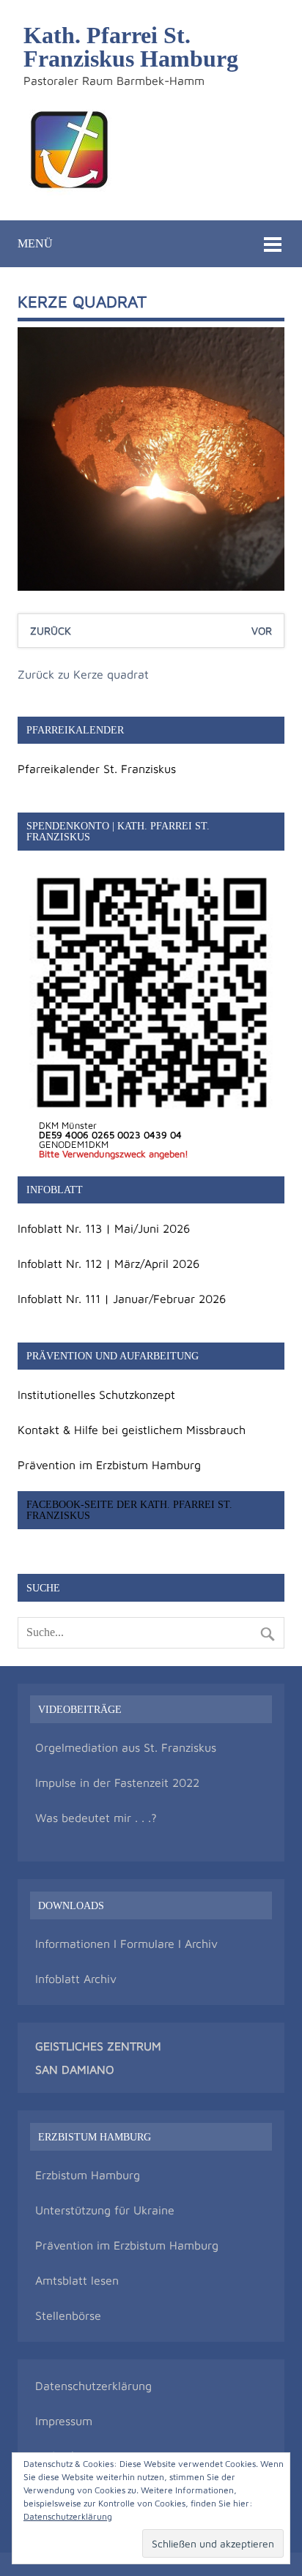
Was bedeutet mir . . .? (96, 1818)
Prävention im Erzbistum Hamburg (109, 1465)
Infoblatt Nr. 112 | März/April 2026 (108, 1263)
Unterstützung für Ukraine (105, 2210)
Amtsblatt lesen (77, 2280)
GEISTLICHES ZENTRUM (98, 2046)
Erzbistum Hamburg (88, 2175)
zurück (51, 631)
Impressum (64, 2421)
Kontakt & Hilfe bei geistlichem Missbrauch (132, 1430)
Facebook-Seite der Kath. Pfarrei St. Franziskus (129, 1509)
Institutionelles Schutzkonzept (96, 1395)
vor (262, 631)
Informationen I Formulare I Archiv (126, 1944)
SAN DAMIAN (70, 2069)
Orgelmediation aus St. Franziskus (126, 1747)
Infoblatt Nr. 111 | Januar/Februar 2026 (122, 1299)
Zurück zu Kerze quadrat (83, 674)
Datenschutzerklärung (93, 2386)
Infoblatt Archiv (76, 1979)
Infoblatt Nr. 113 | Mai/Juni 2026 (104, 1228)
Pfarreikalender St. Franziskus (97, 769)
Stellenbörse (68, 2315)
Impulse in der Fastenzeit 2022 (117, 1782)
